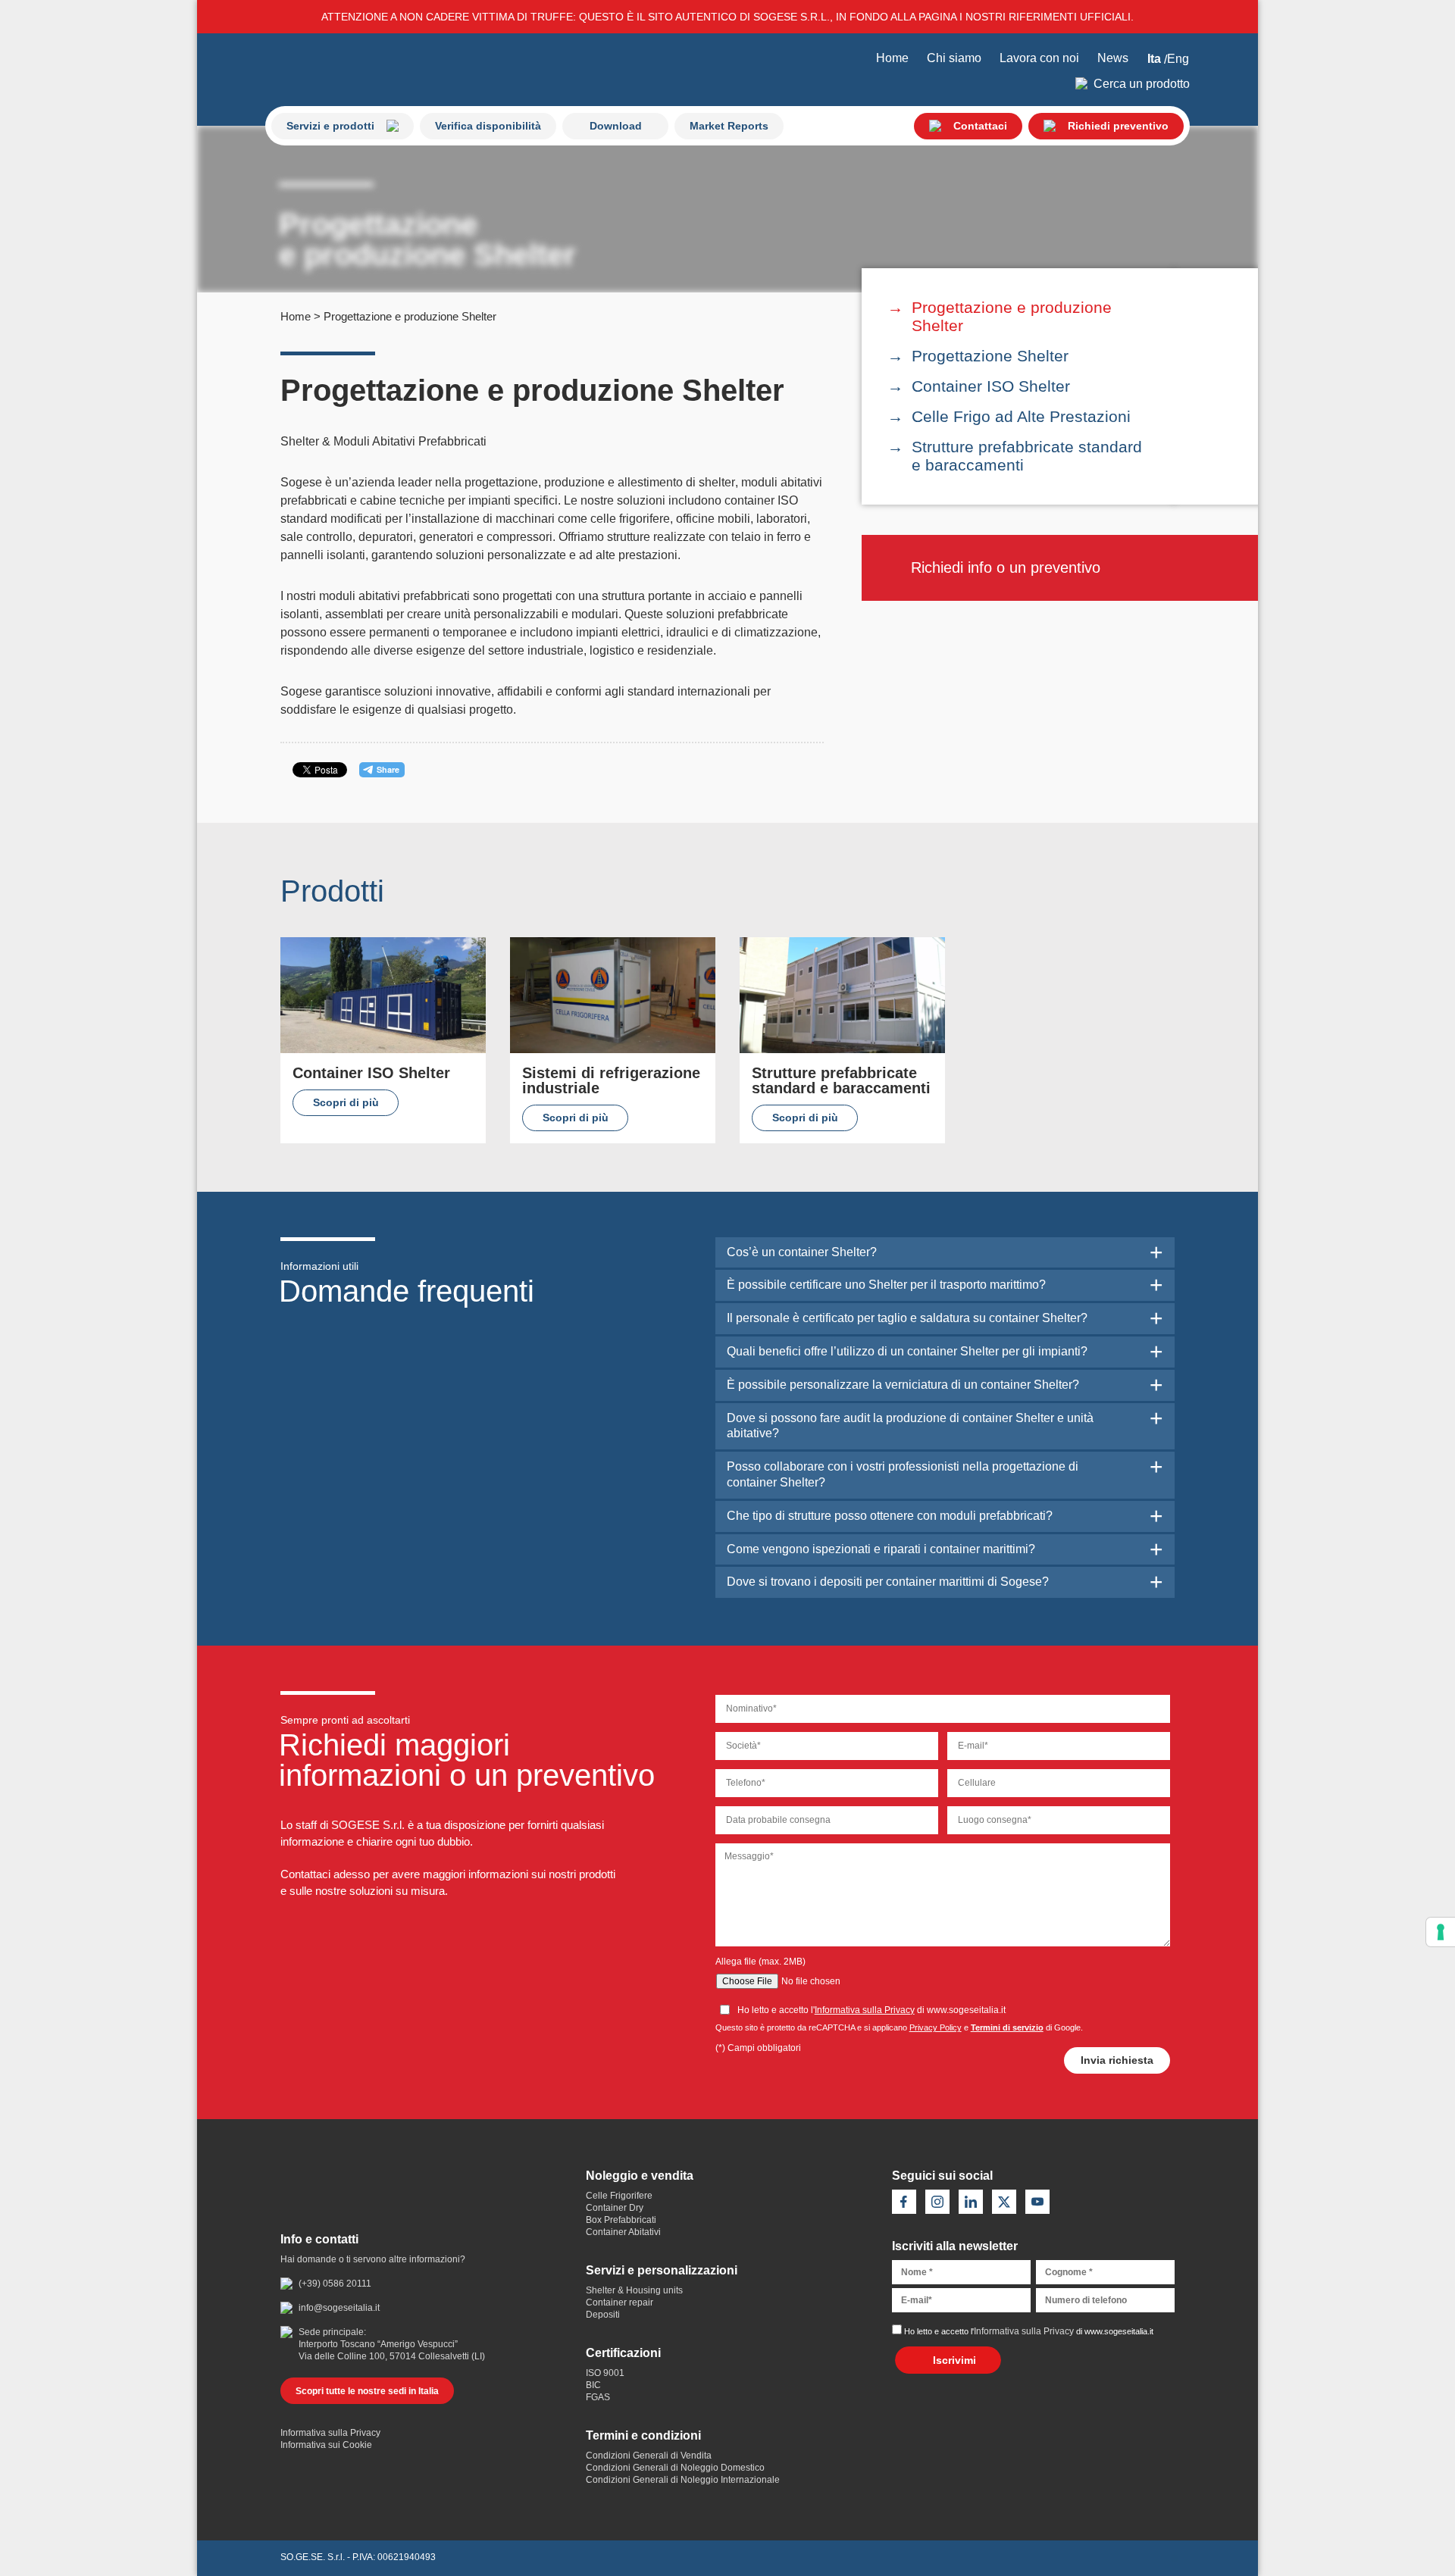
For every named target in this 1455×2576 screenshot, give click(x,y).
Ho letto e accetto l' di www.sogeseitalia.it (1029, 2331)
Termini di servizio (1007, 2027)
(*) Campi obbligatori (758, 2048)
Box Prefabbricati (621, 2220)
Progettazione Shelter (990, 356)
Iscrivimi (954, 2360)
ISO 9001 (605, 2373)
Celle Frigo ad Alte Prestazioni (1021, 416)
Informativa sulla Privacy (865, 2010)
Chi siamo (954, 58)
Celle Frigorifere (619, 2196)
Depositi (603, 2315)
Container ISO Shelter (991, 386)
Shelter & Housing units (634, 2290)
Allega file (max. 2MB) (760, 1962)
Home (892, 58)
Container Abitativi (623, 2232)
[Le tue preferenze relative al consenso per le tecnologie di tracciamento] (1441, 1932)
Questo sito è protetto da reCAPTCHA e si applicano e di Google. (899, 2027)
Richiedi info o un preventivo (1006, 567)
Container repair (620, 2302)
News (1113, 58)
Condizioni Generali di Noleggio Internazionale (683, 2480)
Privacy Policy (936, 2027)
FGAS (598, 2397)
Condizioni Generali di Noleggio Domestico (675, 2468)
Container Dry (615, 2208)
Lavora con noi (1039, 58)
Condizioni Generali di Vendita (649, 2456)
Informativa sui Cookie (326, 2445)
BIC (593, 2385)
